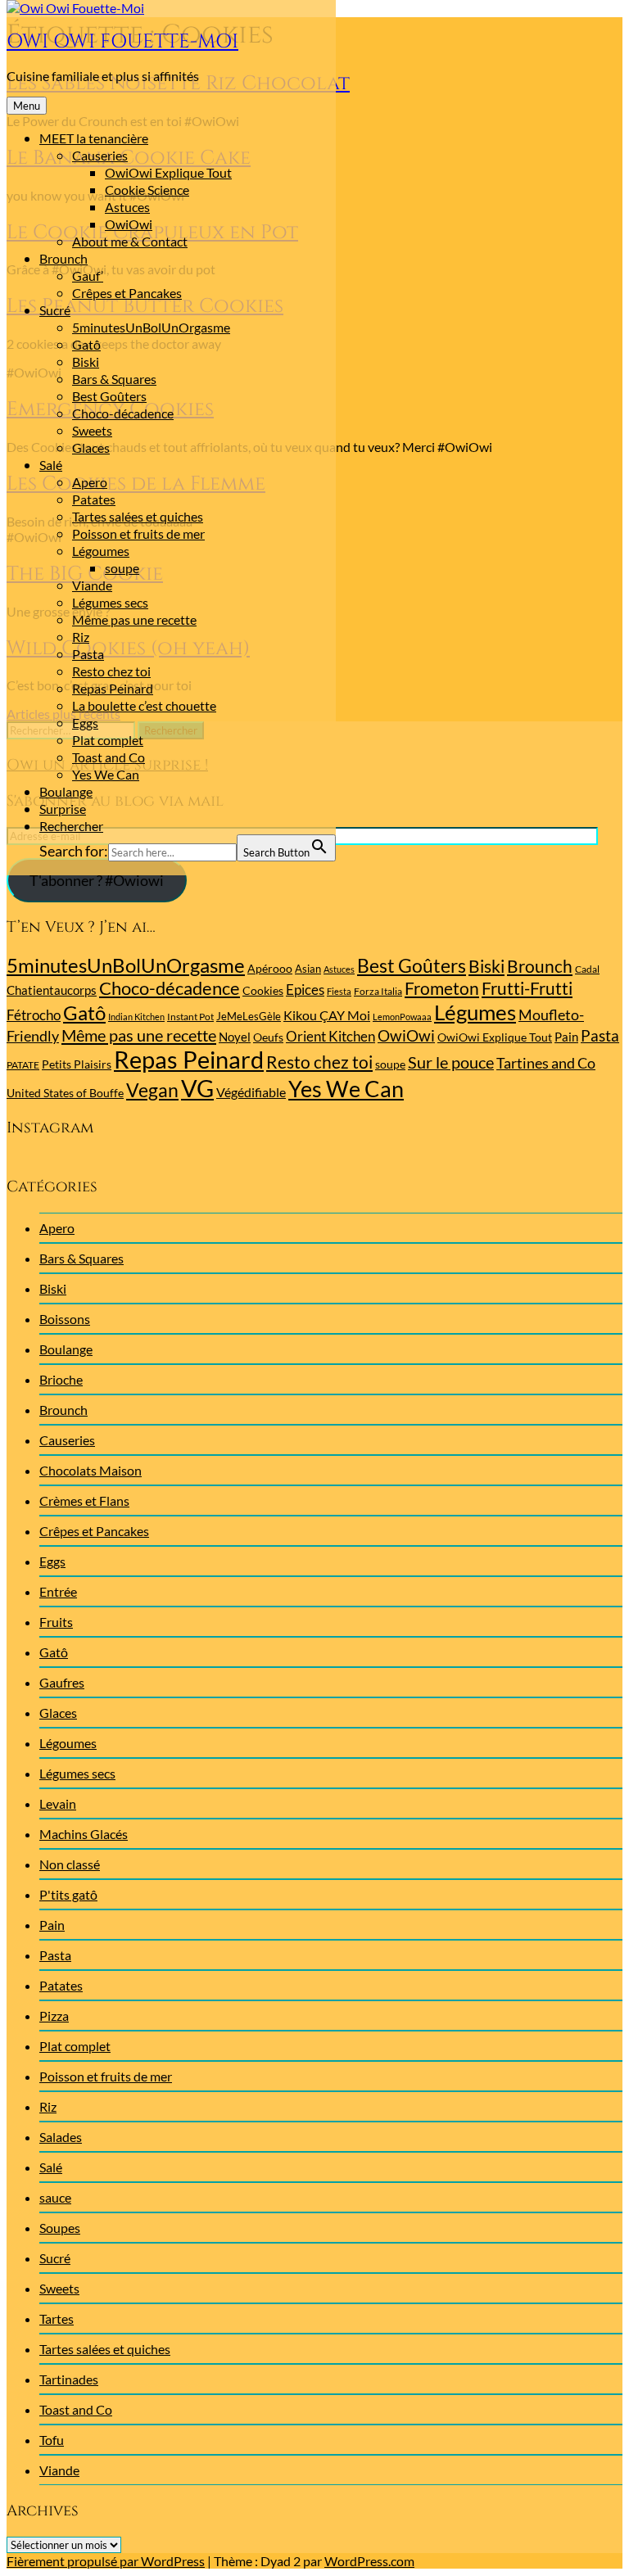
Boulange (66, 791)
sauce (55, 2197)
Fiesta (339, 991)
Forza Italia (378, 991)
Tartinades (69, 2379)
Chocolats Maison (91, 1470)
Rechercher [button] (71, 826)
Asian (308, 969)
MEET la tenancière (94, 138)
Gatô (86, 344)
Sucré (55, 310)
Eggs (85, 723)
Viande (92, 585)
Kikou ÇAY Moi (327, 1015)
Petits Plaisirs (77, 1064)
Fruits (56, 1622)
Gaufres (62, 1682)
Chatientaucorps (52, 990)
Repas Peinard (113, 688)
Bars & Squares (114, 379)
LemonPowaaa (402, 1017)
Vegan (152, 1090)
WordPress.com (369, 2561)
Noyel (235, 1037)
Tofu (52, 2440)
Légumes (475, 1012)
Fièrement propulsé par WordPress (106, 2561)
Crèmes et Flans (84, 1500)
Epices (305, 990)
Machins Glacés (84, 1834)
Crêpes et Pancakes (127, 293)
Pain (566, 1037)
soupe (122, 568)
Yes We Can (106, 774)
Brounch (63, 258)
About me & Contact (130, 241)
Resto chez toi (111, 671)
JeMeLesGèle (249, 1016)
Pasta (88, 654)
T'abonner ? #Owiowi (97, 880)
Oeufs (268, 1037)
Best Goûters (109, 396)
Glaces (91, 447)
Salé (51, 465)
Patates (94, 499)
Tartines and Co (546, 1063)
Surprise (63, 809)
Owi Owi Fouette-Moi (122, 42)
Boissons (65, 1319)
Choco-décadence (123, 413)
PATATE (23, 1065)
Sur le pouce (451, 1062)
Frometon (442, 988)
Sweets (92, 430)
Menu (27, 106)
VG (197, 1088)
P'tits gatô (68, 1894)
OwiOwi (129, 224)
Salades (61, 2137)
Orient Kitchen (330, 1036)
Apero (90, 482)
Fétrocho (34, 1015)
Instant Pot (190, 1017)
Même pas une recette (134, 619)
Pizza (54, 2016)
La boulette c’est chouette (144, 705)
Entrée (58, 1591)
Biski (86, 362)
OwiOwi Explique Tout (168, 172)
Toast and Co (109, 757)
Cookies (263, 990)
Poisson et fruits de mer (138, 533)
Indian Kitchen (136, 1017)
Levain (58, 1803)
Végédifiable (251, 1092)
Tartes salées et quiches (138, 516)
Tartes (57, 2318)
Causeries (100, 155)
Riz (81, 637)
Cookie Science (147, 190)
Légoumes (101, 551)
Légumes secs (110, 602)
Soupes (60, 2228)
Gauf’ (88, 276)
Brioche (61, 1379)
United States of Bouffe (65, 1093)
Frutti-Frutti (527, 988)
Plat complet (108, 740)
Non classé (70, 1864)
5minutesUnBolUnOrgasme (151, 327)
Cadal (587, 969)
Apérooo (270, 968)
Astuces (127, 207)
